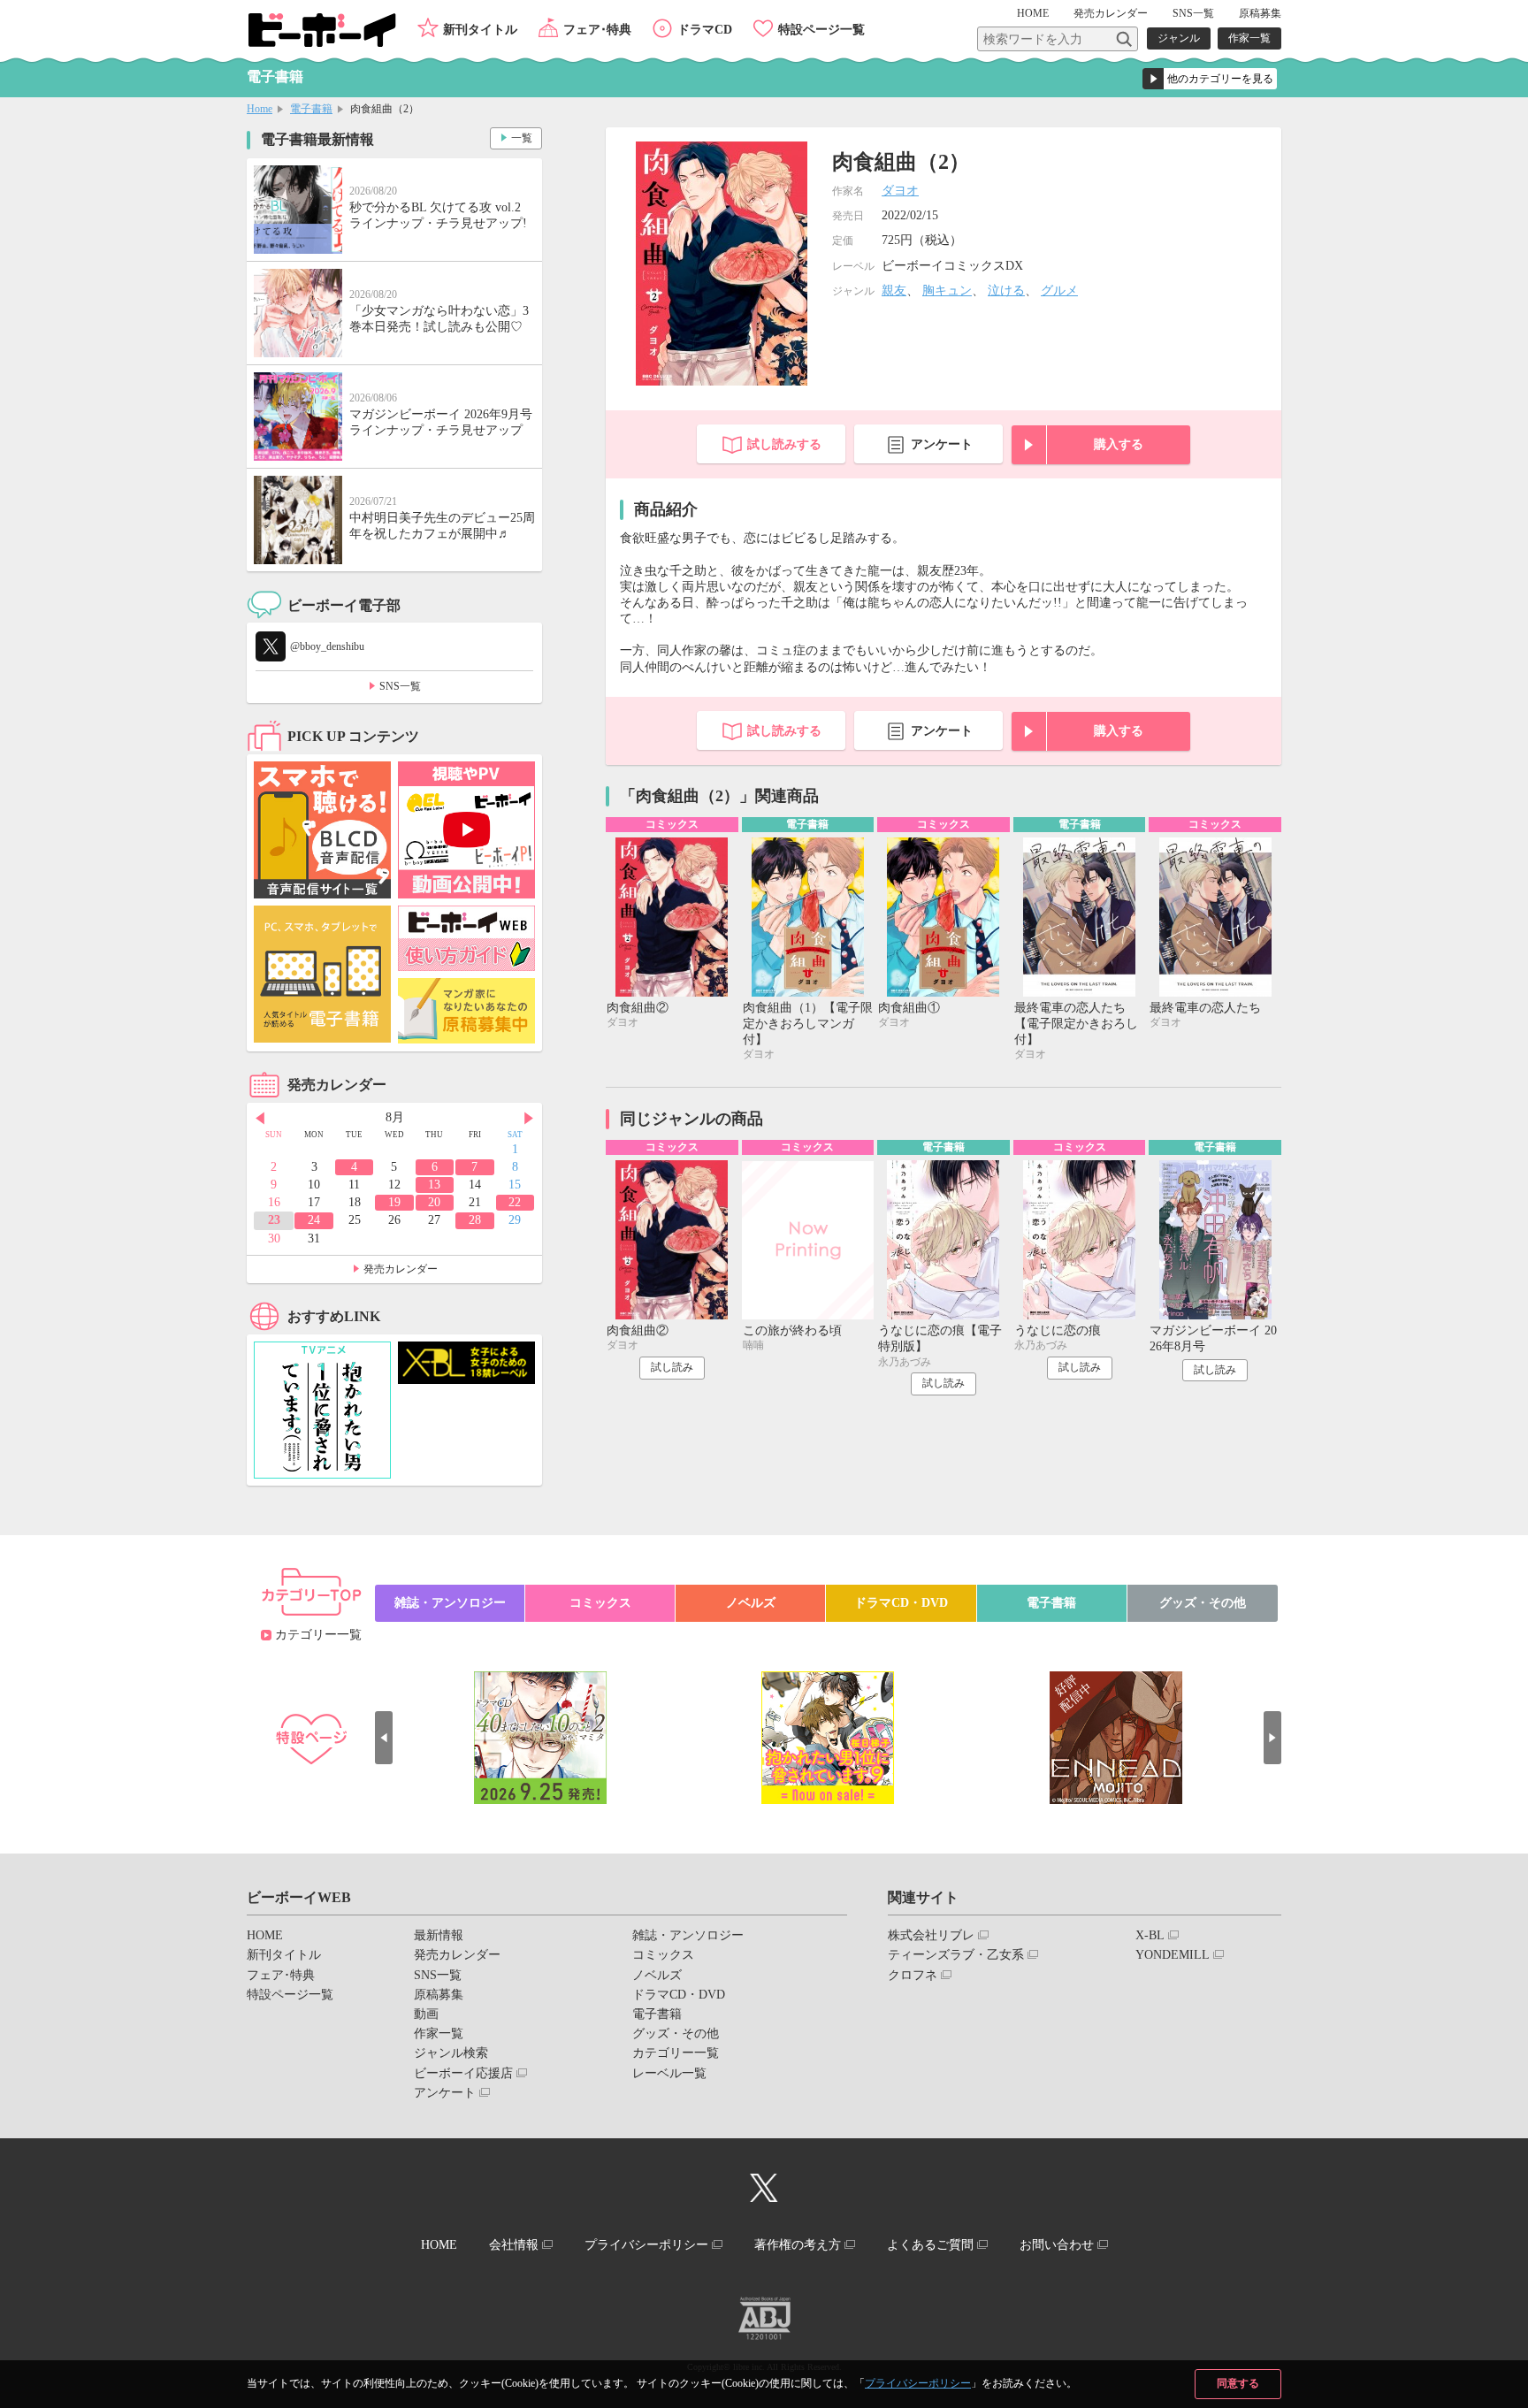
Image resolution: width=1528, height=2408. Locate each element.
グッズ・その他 (1203, 1603)
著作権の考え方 (798, 2245)
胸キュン (947, 290)
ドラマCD (705, 30)
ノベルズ (751, 1603)
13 (434, 1185)
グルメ (1059, 290)
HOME (1033, 13)
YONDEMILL (1173, 1955)
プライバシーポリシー (918, 2383)
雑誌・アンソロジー (450, 1603)
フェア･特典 (597, 30)
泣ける (1006, 290)
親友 (894, 290)
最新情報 (439, 1935)
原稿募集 (1260, 13)
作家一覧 (1249, 38)
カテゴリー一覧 (318, 1635)
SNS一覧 (1193, 13)
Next (529, 1119)
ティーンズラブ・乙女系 (956, 1955)
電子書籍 (311, 109)
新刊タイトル (480, 30)
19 (394, 1202)
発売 (1111, 13)
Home (260, 109)
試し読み (672, 1367)
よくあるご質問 (930, 2245)
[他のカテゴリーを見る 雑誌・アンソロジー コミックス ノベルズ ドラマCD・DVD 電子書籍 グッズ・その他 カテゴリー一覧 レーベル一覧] (1210, 79)
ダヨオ (900, 191)
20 (434, 1202)
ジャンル (1179, 38)
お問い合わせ (1057, 2245)
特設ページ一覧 (821, 30)
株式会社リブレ (931, 1935)
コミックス (600, 1603)
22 (515, 1202)
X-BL (1150, 1935)
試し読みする (784, 444)
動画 (426, 2014)
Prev (260, 1119)
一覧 (522, 138)
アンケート (942, 444)
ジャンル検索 (451, 2053)
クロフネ (913, 1975)
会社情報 (514, 2245)
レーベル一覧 (669, 2073)
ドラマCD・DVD (901, 1603)
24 (314, 1220)
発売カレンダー (401, 1269)
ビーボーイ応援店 (463, 2073)
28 (475, 1220)
